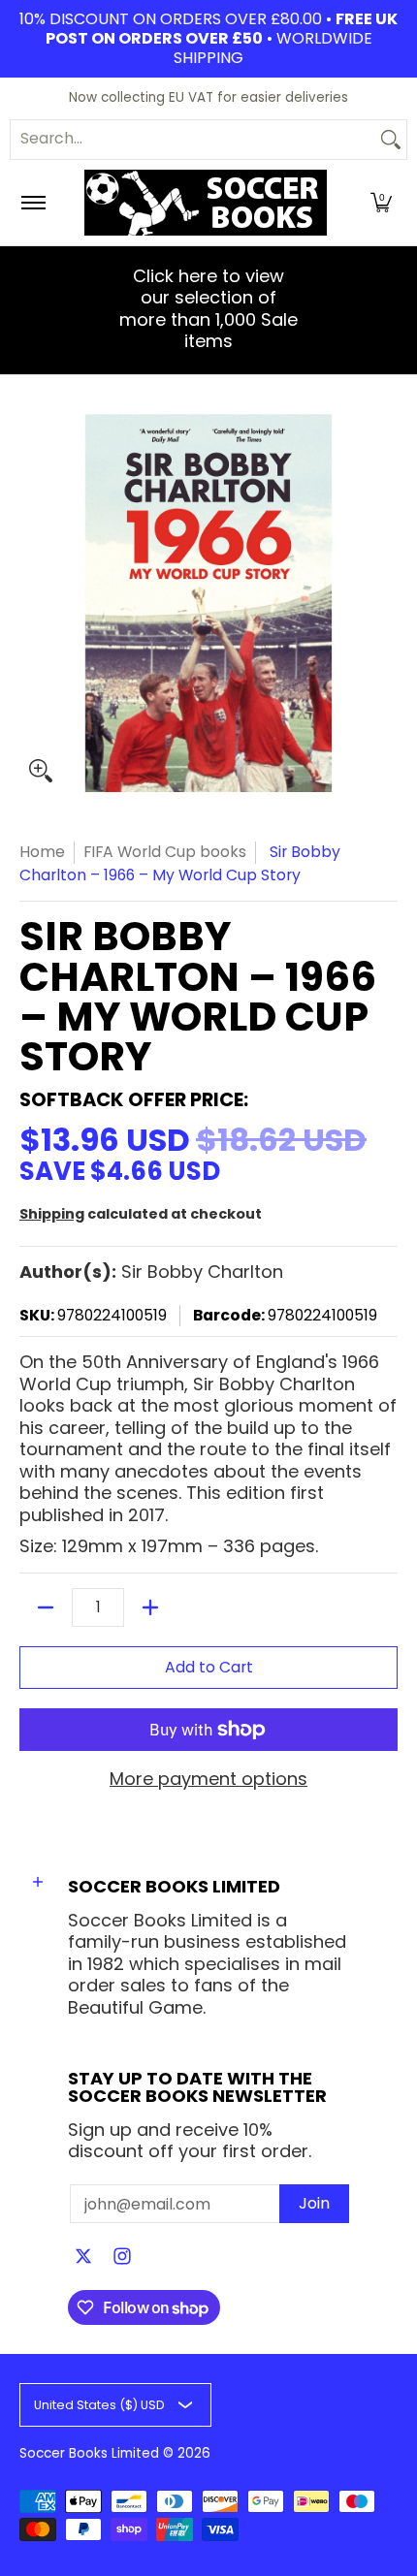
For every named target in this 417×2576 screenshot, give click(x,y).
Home (42, 852)
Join (314, 2203)
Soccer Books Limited (89, 2453)
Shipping (52, 1214)
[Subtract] (46, 1607)
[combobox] (193, 140)
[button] (381, 203)
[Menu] (32, 203)
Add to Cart (209, 1667)
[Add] (150, 1607)
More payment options (208, 1780)
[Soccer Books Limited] (206, 203)
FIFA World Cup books (165, 852)
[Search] (391, 140)
